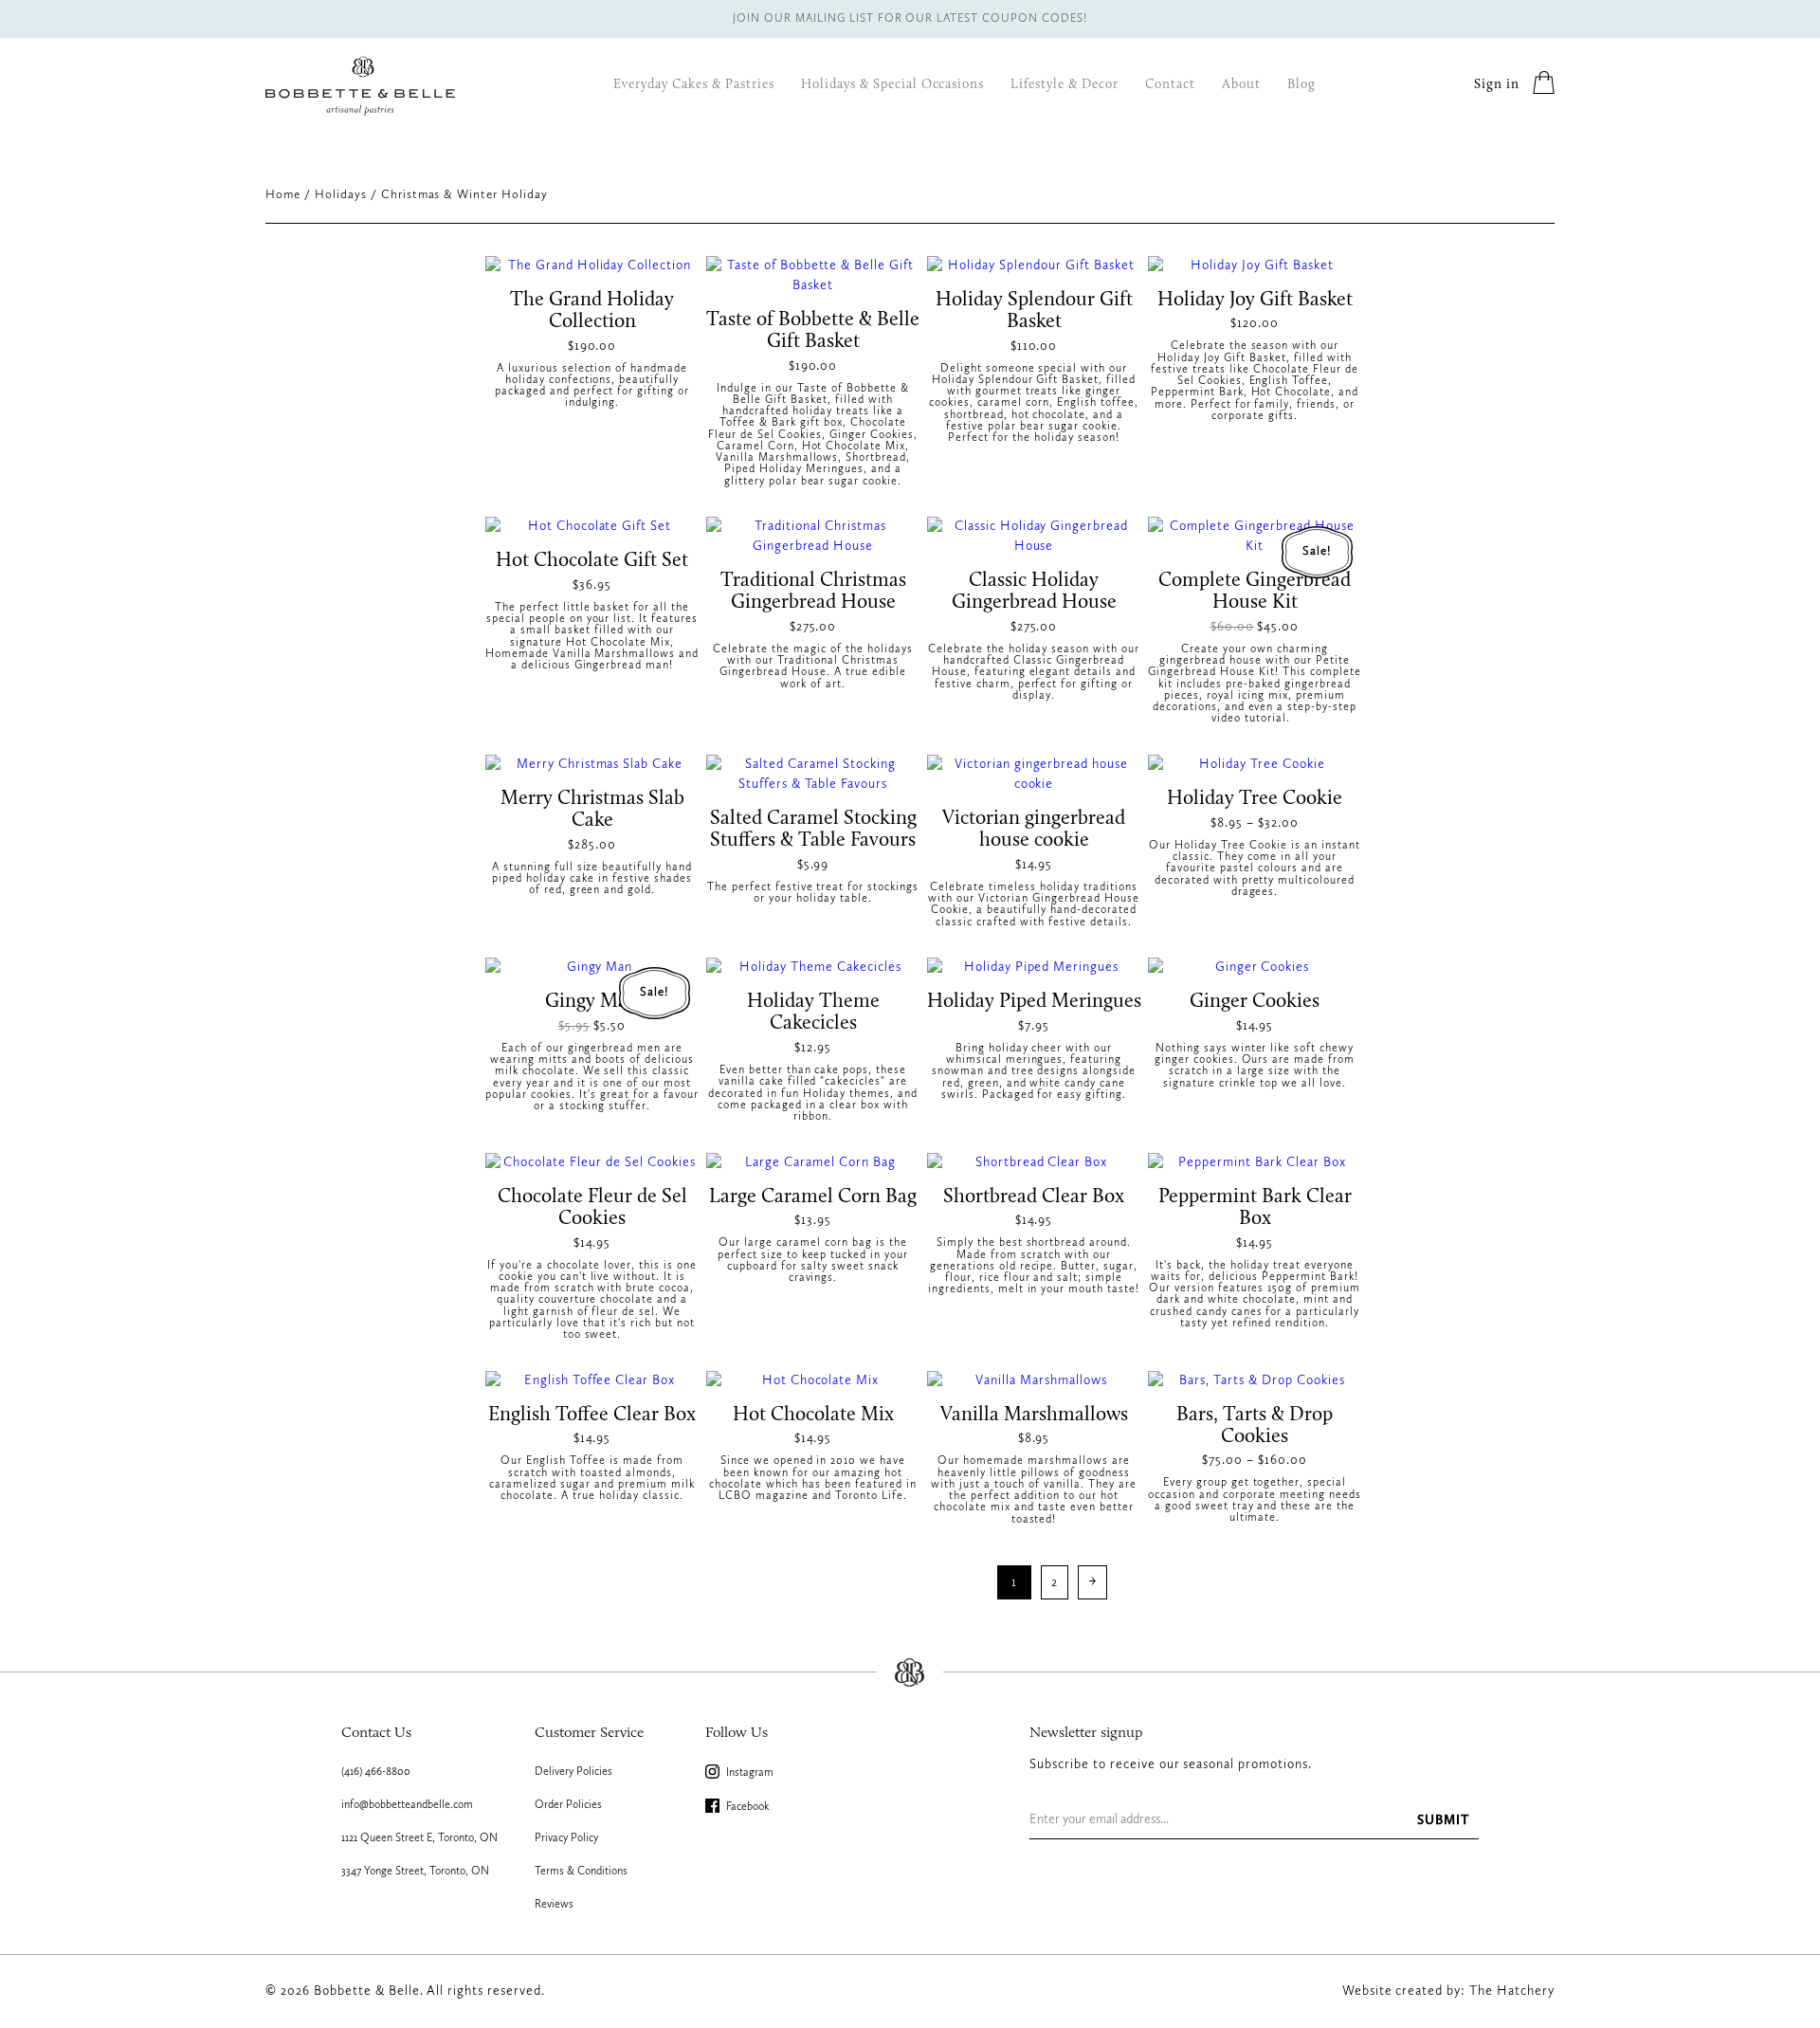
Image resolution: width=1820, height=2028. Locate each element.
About (1241, 85)
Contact (1170, 85)
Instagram (748, 1773)
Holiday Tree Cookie (1255, 799)
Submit (1443, 1820)
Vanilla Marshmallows (1034, 1415)
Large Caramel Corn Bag (813, 1197)
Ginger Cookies (1255, 1002)
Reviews (554, 1905)
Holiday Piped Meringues (1034, 1002)
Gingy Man (592, 1002)
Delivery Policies (573, 1772)
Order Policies (568, 1805)
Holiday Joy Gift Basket (1255, 300)
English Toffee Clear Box (592, 1415)
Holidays (341, 195)
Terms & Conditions (581, 1872)
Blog (1301, 85)
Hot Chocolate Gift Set (592, 561)
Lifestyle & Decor (1065, 85)
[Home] (360, 86)
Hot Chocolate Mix (813, 1415)
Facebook (746, 1807)
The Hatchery (1512, 1991)
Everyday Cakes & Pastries (694, 85)
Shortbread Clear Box (1034, 1197)
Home (283, 195)
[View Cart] (1544, 86)
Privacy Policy (566, 1838)
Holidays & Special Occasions (892, 85)
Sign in (1497, 85)
